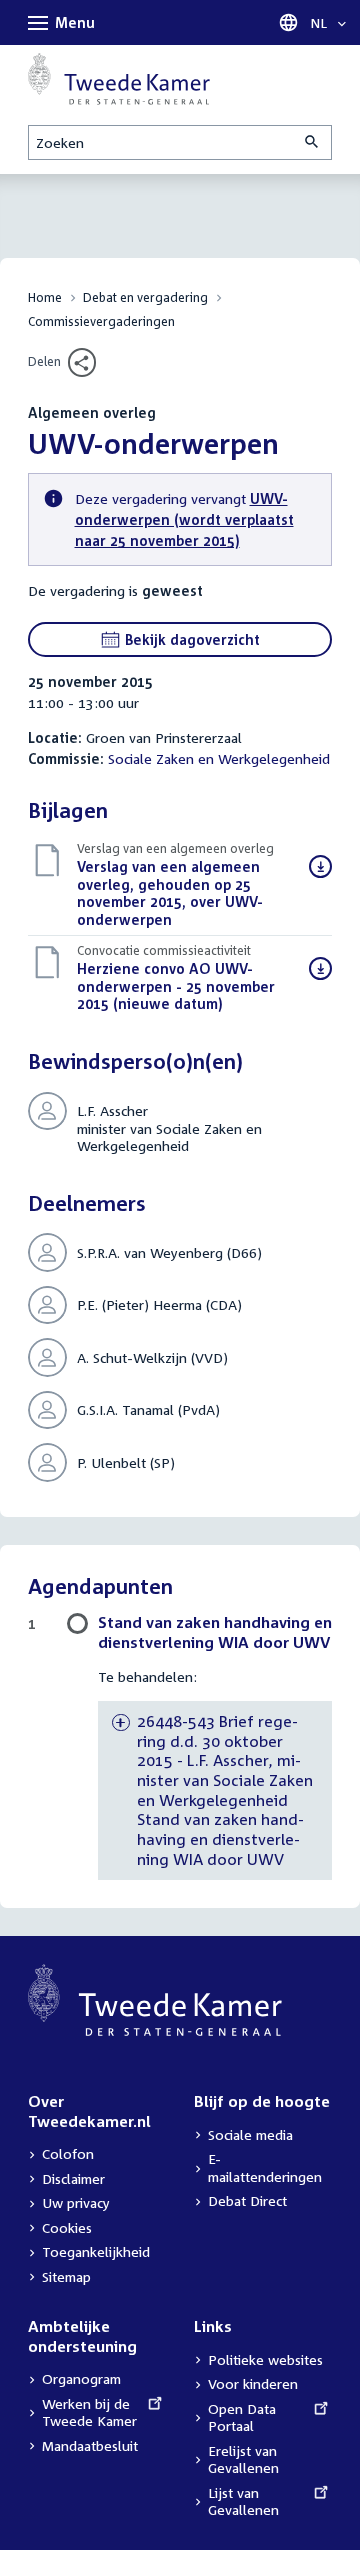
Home (45, 297)
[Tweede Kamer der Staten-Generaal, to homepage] (119, 79)
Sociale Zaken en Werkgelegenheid (219, 758)
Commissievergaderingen (101, 321)
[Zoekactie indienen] (313, 142)
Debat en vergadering (145, 297)
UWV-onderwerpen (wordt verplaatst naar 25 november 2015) (184, 519)
